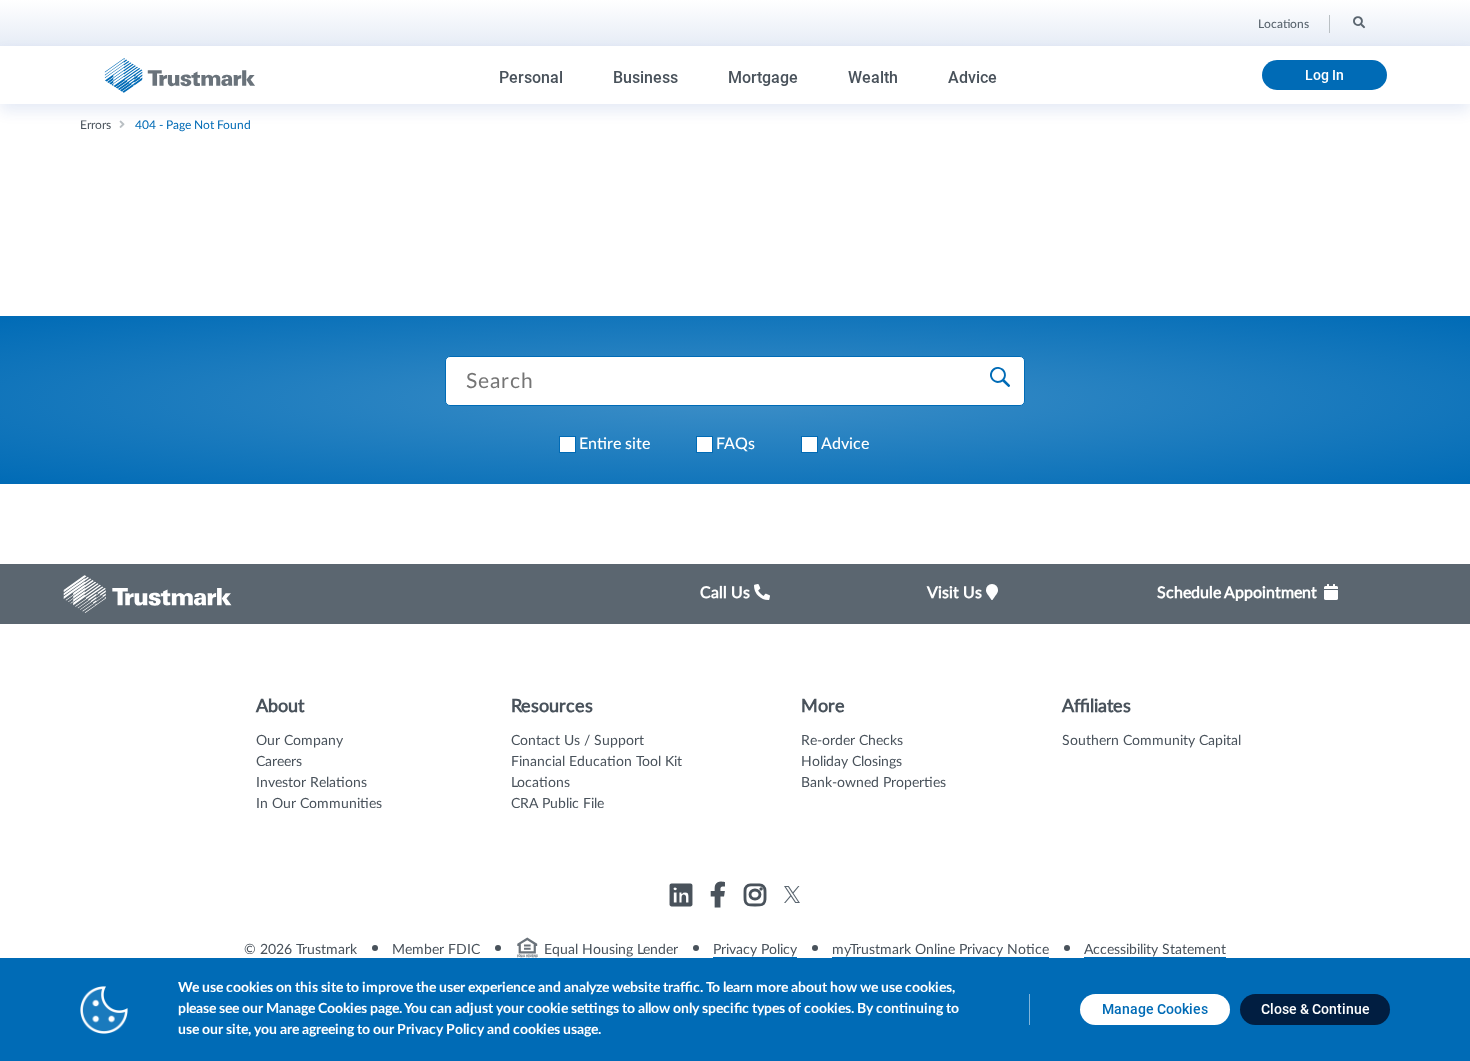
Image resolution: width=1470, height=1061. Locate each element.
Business (645, 77)
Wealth (873, 77)
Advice (972, 77)
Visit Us (956, 593)
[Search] (1357, 21)
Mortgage (763, 77)
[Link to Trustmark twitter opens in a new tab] (792, 894)
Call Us (727, 593)
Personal (531, 77)
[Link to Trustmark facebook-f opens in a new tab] (720, 898)
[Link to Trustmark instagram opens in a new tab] (757, 898)
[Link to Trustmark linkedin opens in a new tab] (683, 898)
